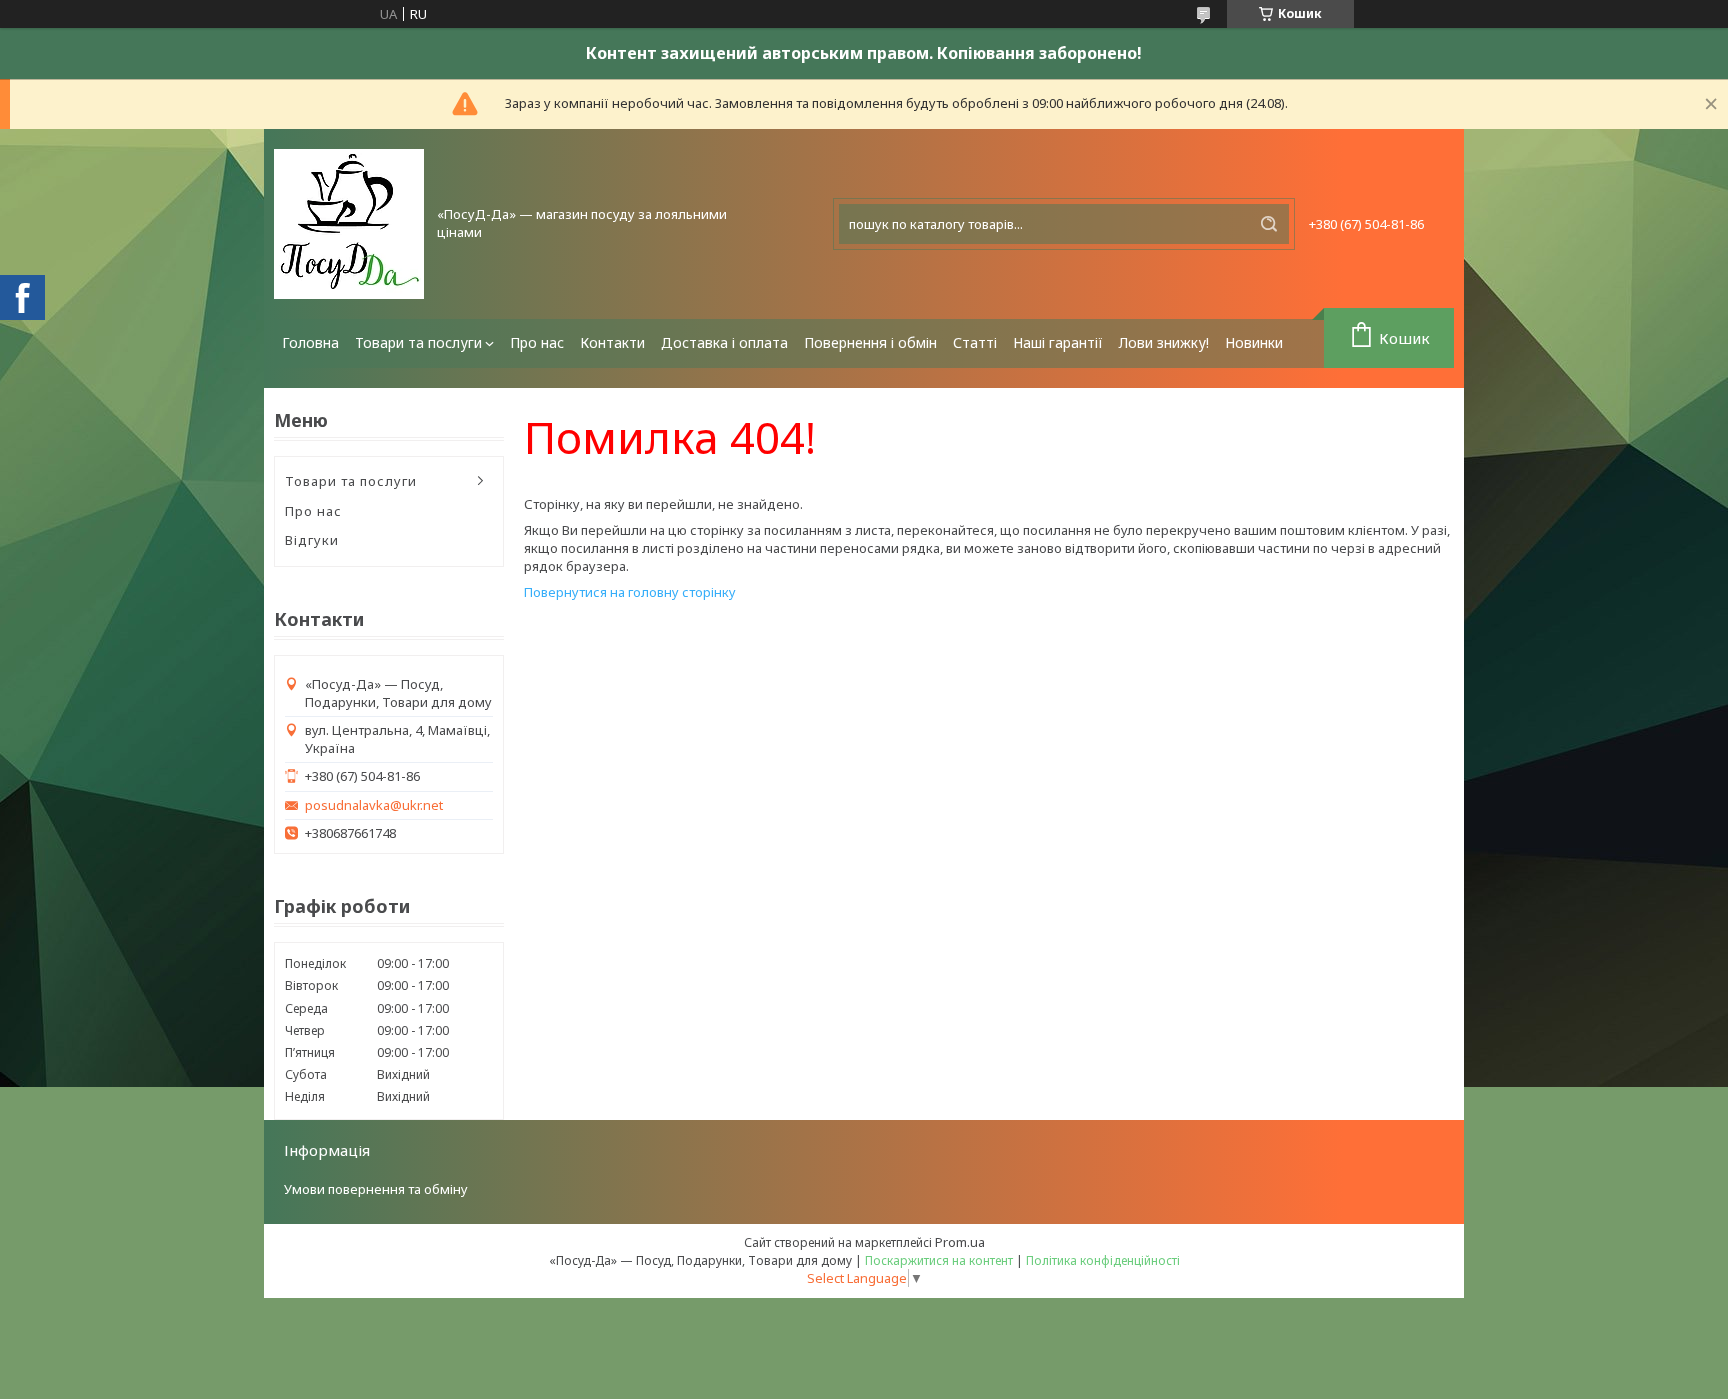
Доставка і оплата (724, 342)
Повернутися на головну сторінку (630, 592)
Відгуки (312, 540)
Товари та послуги (418, 342)
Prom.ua (960, 1242)
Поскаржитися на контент (939, 1260)
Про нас (537, 342)
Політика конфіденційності (1103, 1260)
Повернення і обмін (870, 342)
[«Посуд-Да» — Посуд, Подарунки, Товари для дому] (349, 224)
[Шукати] (1269, 224)
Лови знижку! (1164, 342)
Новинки (1254, 342)
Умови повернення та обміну (376, 1189)
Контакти (612, 342)
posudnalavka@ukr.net (374, 805)
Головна (310, 342)
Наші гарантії (1058, 342)
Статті (975, 342)
